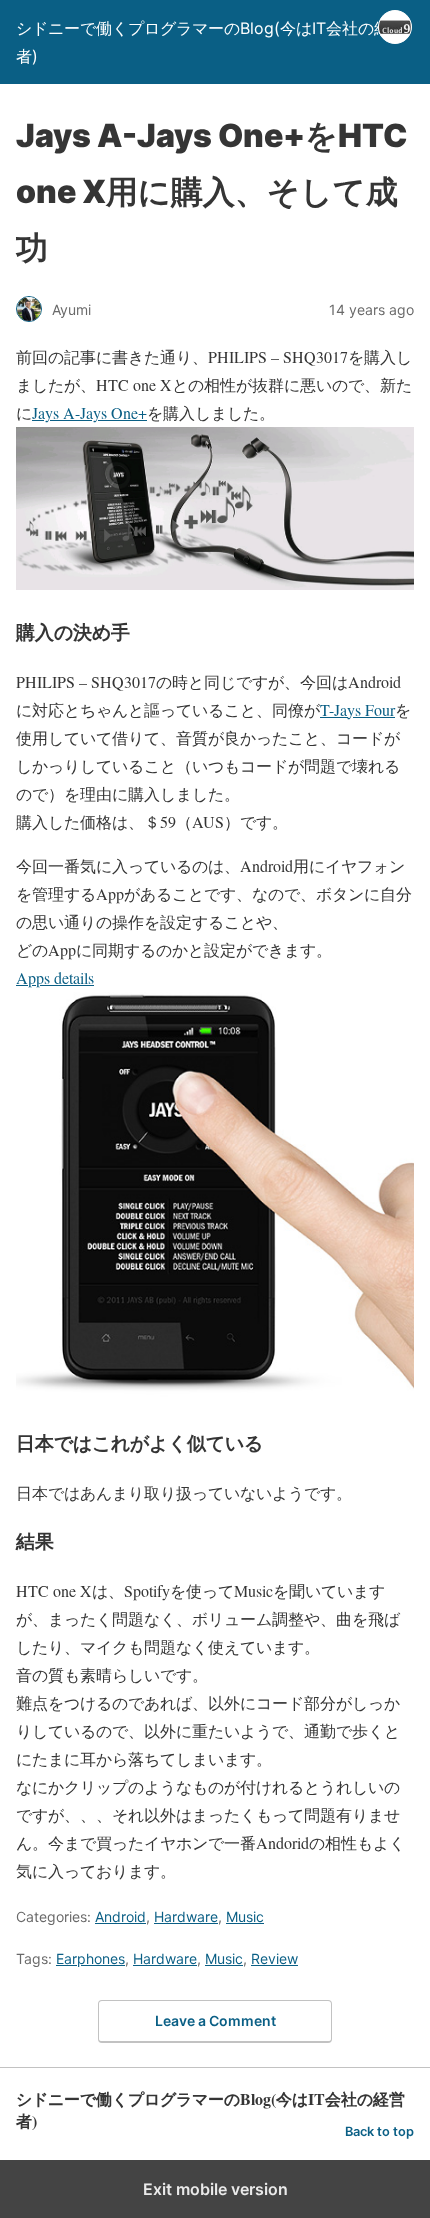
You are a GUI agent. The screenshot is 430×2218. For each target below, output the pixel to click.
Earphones (90, 1958)
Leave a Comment (215, 2020)
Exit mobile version (215, 2189)
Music (245, 1916)
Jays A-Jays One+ (89, 412)
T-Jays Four (357, 709)
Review (274, 1958)
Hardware (186, 1916)
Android (120, 1916)
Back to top (379, 2131)
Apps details (55, 977)
